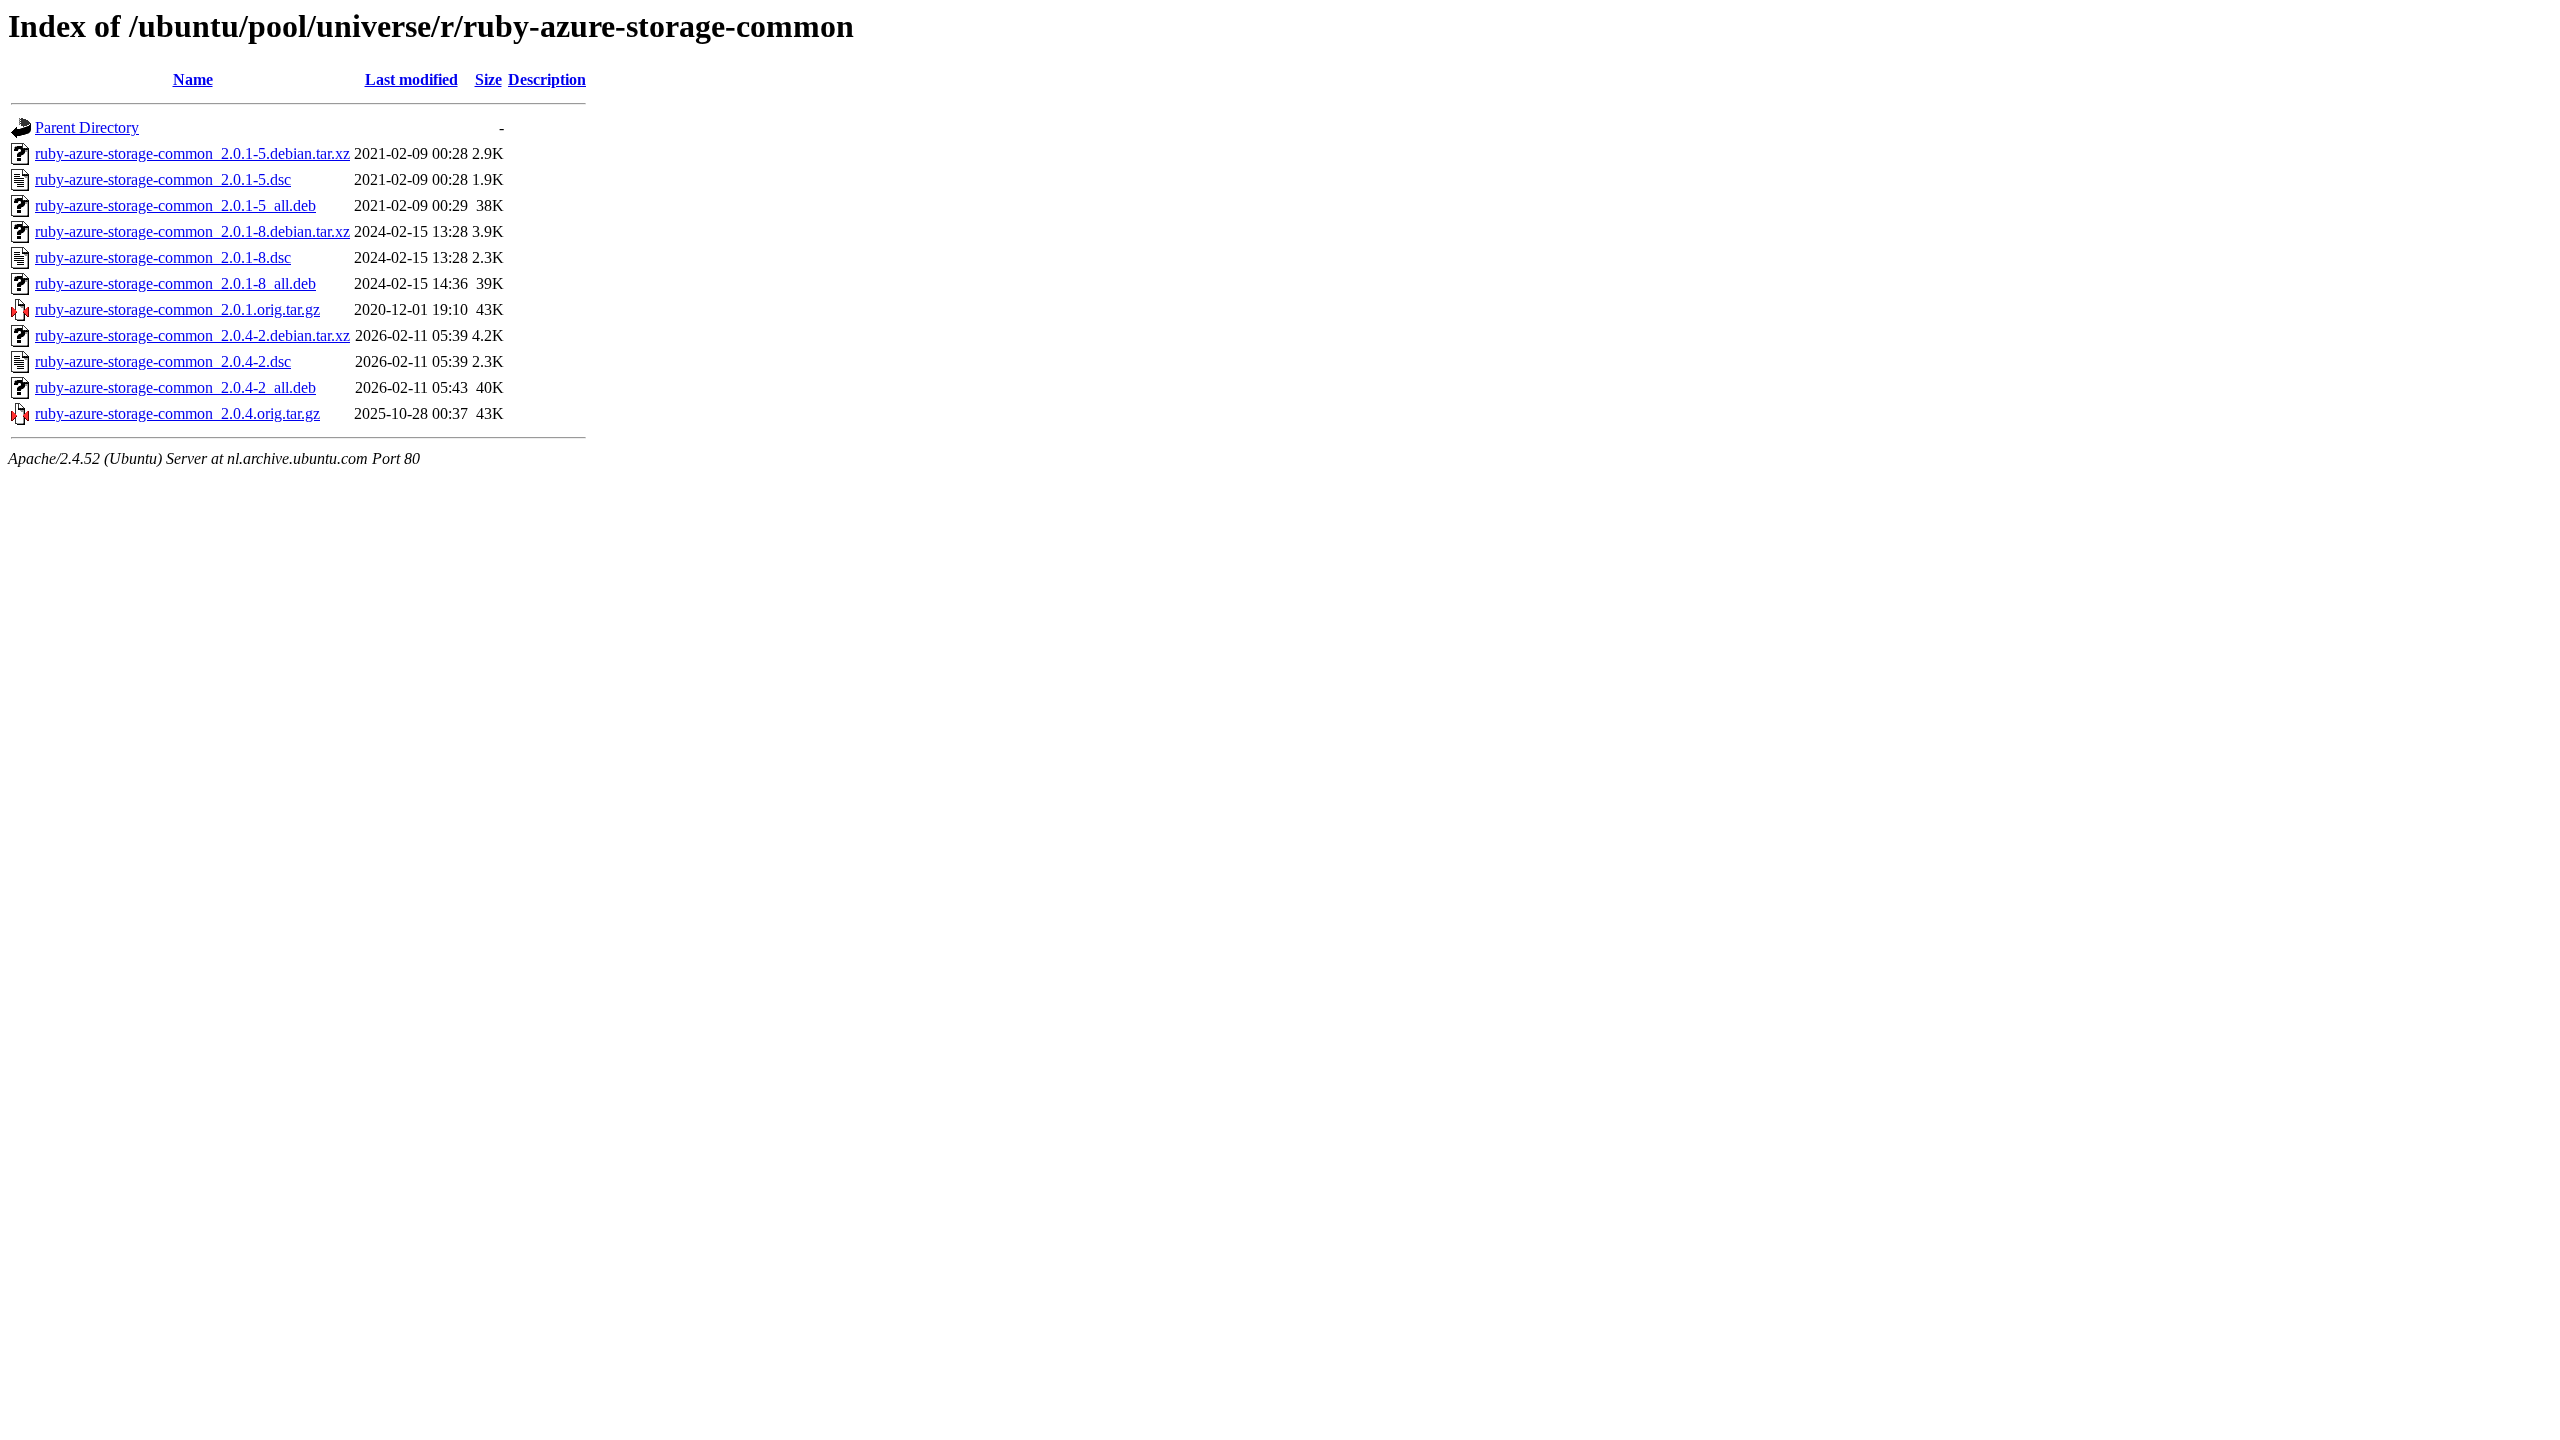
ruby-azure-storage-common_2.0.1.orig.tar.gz (177, 309)
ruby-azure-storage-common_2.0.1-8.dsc (163, 257)
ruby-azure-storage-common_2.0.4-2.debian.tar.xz (192, 335)
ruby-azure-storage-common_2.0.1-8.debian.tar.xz (192, 231)
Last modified (411, 79)
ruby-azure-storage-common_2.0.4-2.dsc (163, 361)
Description (547, 79)
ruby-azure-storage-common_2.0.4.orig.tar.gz (177, 413)
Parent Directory (87, 127)
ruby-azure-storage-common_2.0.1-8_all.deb (175, 283)
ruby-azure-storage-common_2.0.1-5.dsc (163, 179)
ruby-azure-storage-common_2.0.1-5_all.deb (175, 205)
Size (488, 79)
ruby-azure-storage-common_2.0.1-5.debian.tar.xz (192, 153)
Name (193, 79)
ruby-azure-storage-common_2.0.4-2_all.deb (175, 387)
